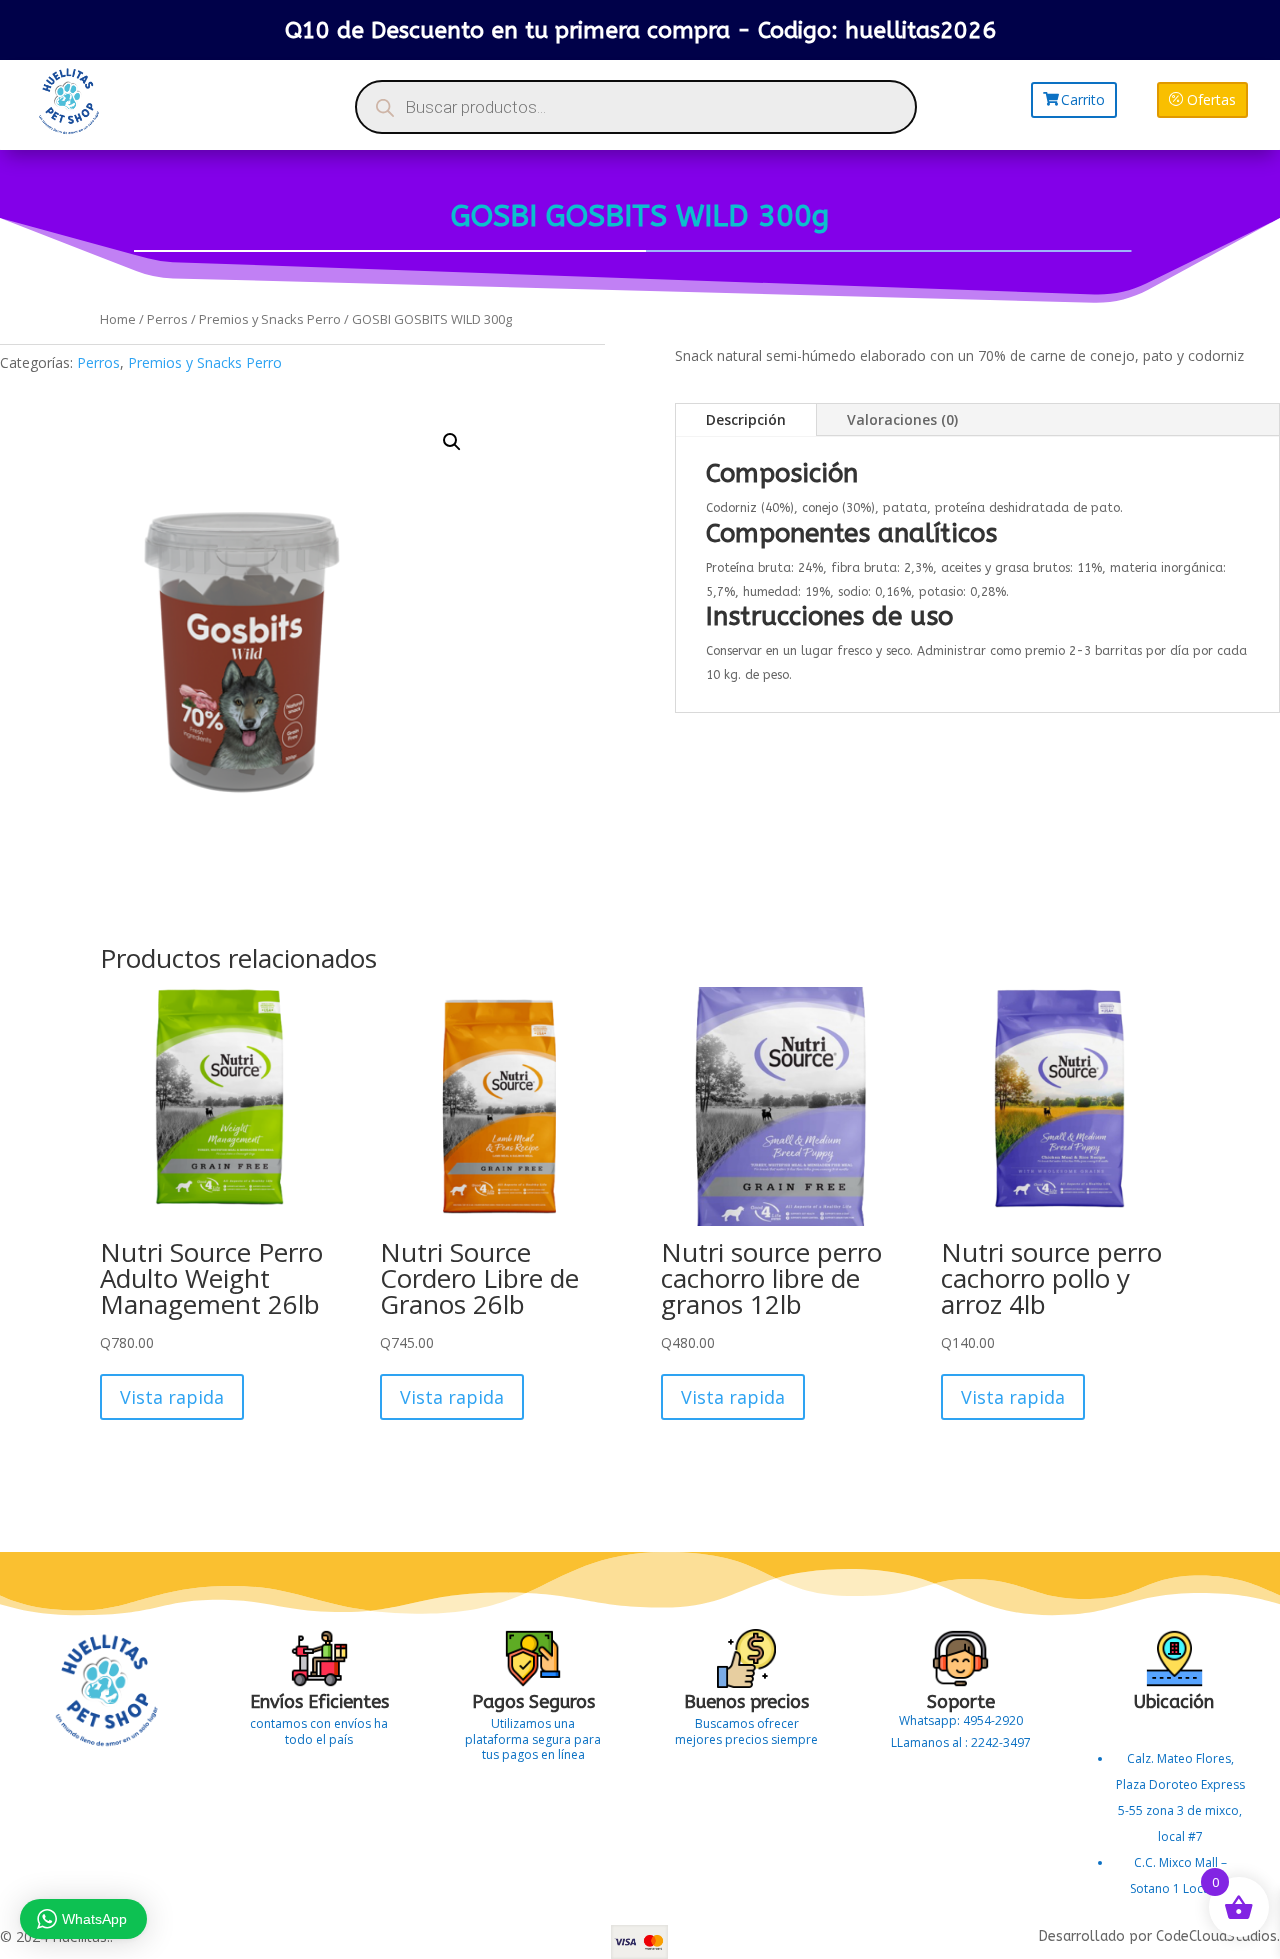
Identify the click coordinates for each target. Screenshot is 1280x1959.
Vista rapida (172, 1397)
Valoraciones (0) (902, 419)
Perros (167, 319)
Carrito (1083, 99)
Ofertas (1211, 99)
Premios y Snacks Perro (270, 319)
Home (118, 319)
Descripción (746, 419)
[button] (452, 442)
